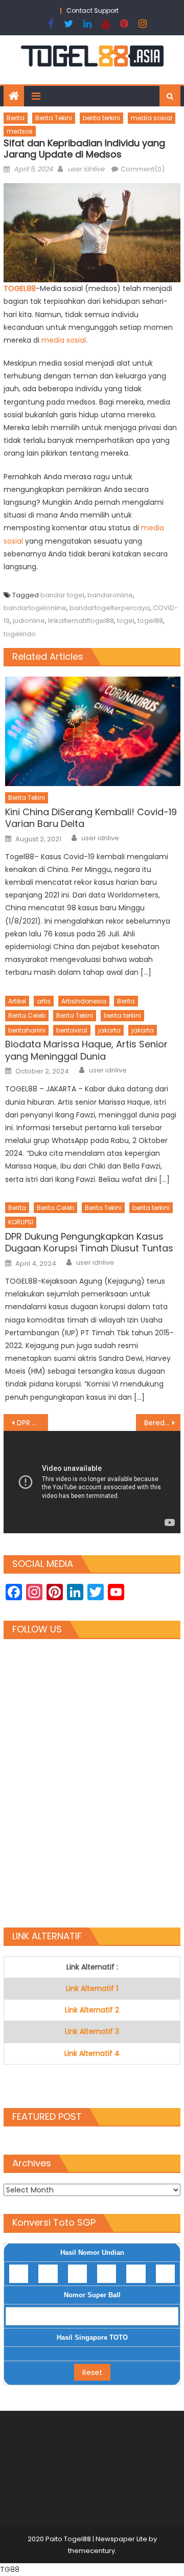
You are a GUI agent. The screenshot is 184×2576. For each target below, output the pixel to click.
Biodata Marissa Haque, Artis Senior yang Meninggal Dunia (86, 1050)
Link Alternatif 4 (92, 2053)
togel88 (150, 621)
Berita (16, 118)
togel (126, 621)
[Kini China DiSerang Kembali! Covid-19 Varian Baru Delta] (93, 731)
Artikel (17, 1001)
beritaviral (72, 1030)
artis (44, 1001)
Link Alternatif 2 (92, 2010)
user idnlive (86, 169)
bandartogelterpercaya (110, 608)
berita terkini (101, 118)
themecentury (91, 2551)
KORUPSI (21, 1222)
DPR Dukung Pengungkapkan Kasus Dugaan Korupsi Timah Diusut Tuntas (89, 1242)
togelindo (20, 634)
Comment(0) (143, 169)
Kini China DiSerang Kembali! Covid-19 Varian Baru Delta (91, 818)
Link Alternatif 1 (92, 1988)
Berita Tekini (54, 118)
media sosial (152, 118)
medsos (20, 131)
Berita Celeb (27, 1015)
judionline (29, 621)
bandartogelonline (35, 608)
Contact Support (93, 10)
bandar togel (62, 595)
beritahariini (27, 1030)
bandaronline (110, 595)
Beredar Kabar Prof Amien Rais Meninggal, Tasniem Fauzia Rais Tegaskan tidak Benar (162, 1423)
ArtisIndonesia (84, 1001)
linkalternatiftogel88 (81, 621)
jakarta (109, 1030)
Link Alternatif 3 (92, 2031)
